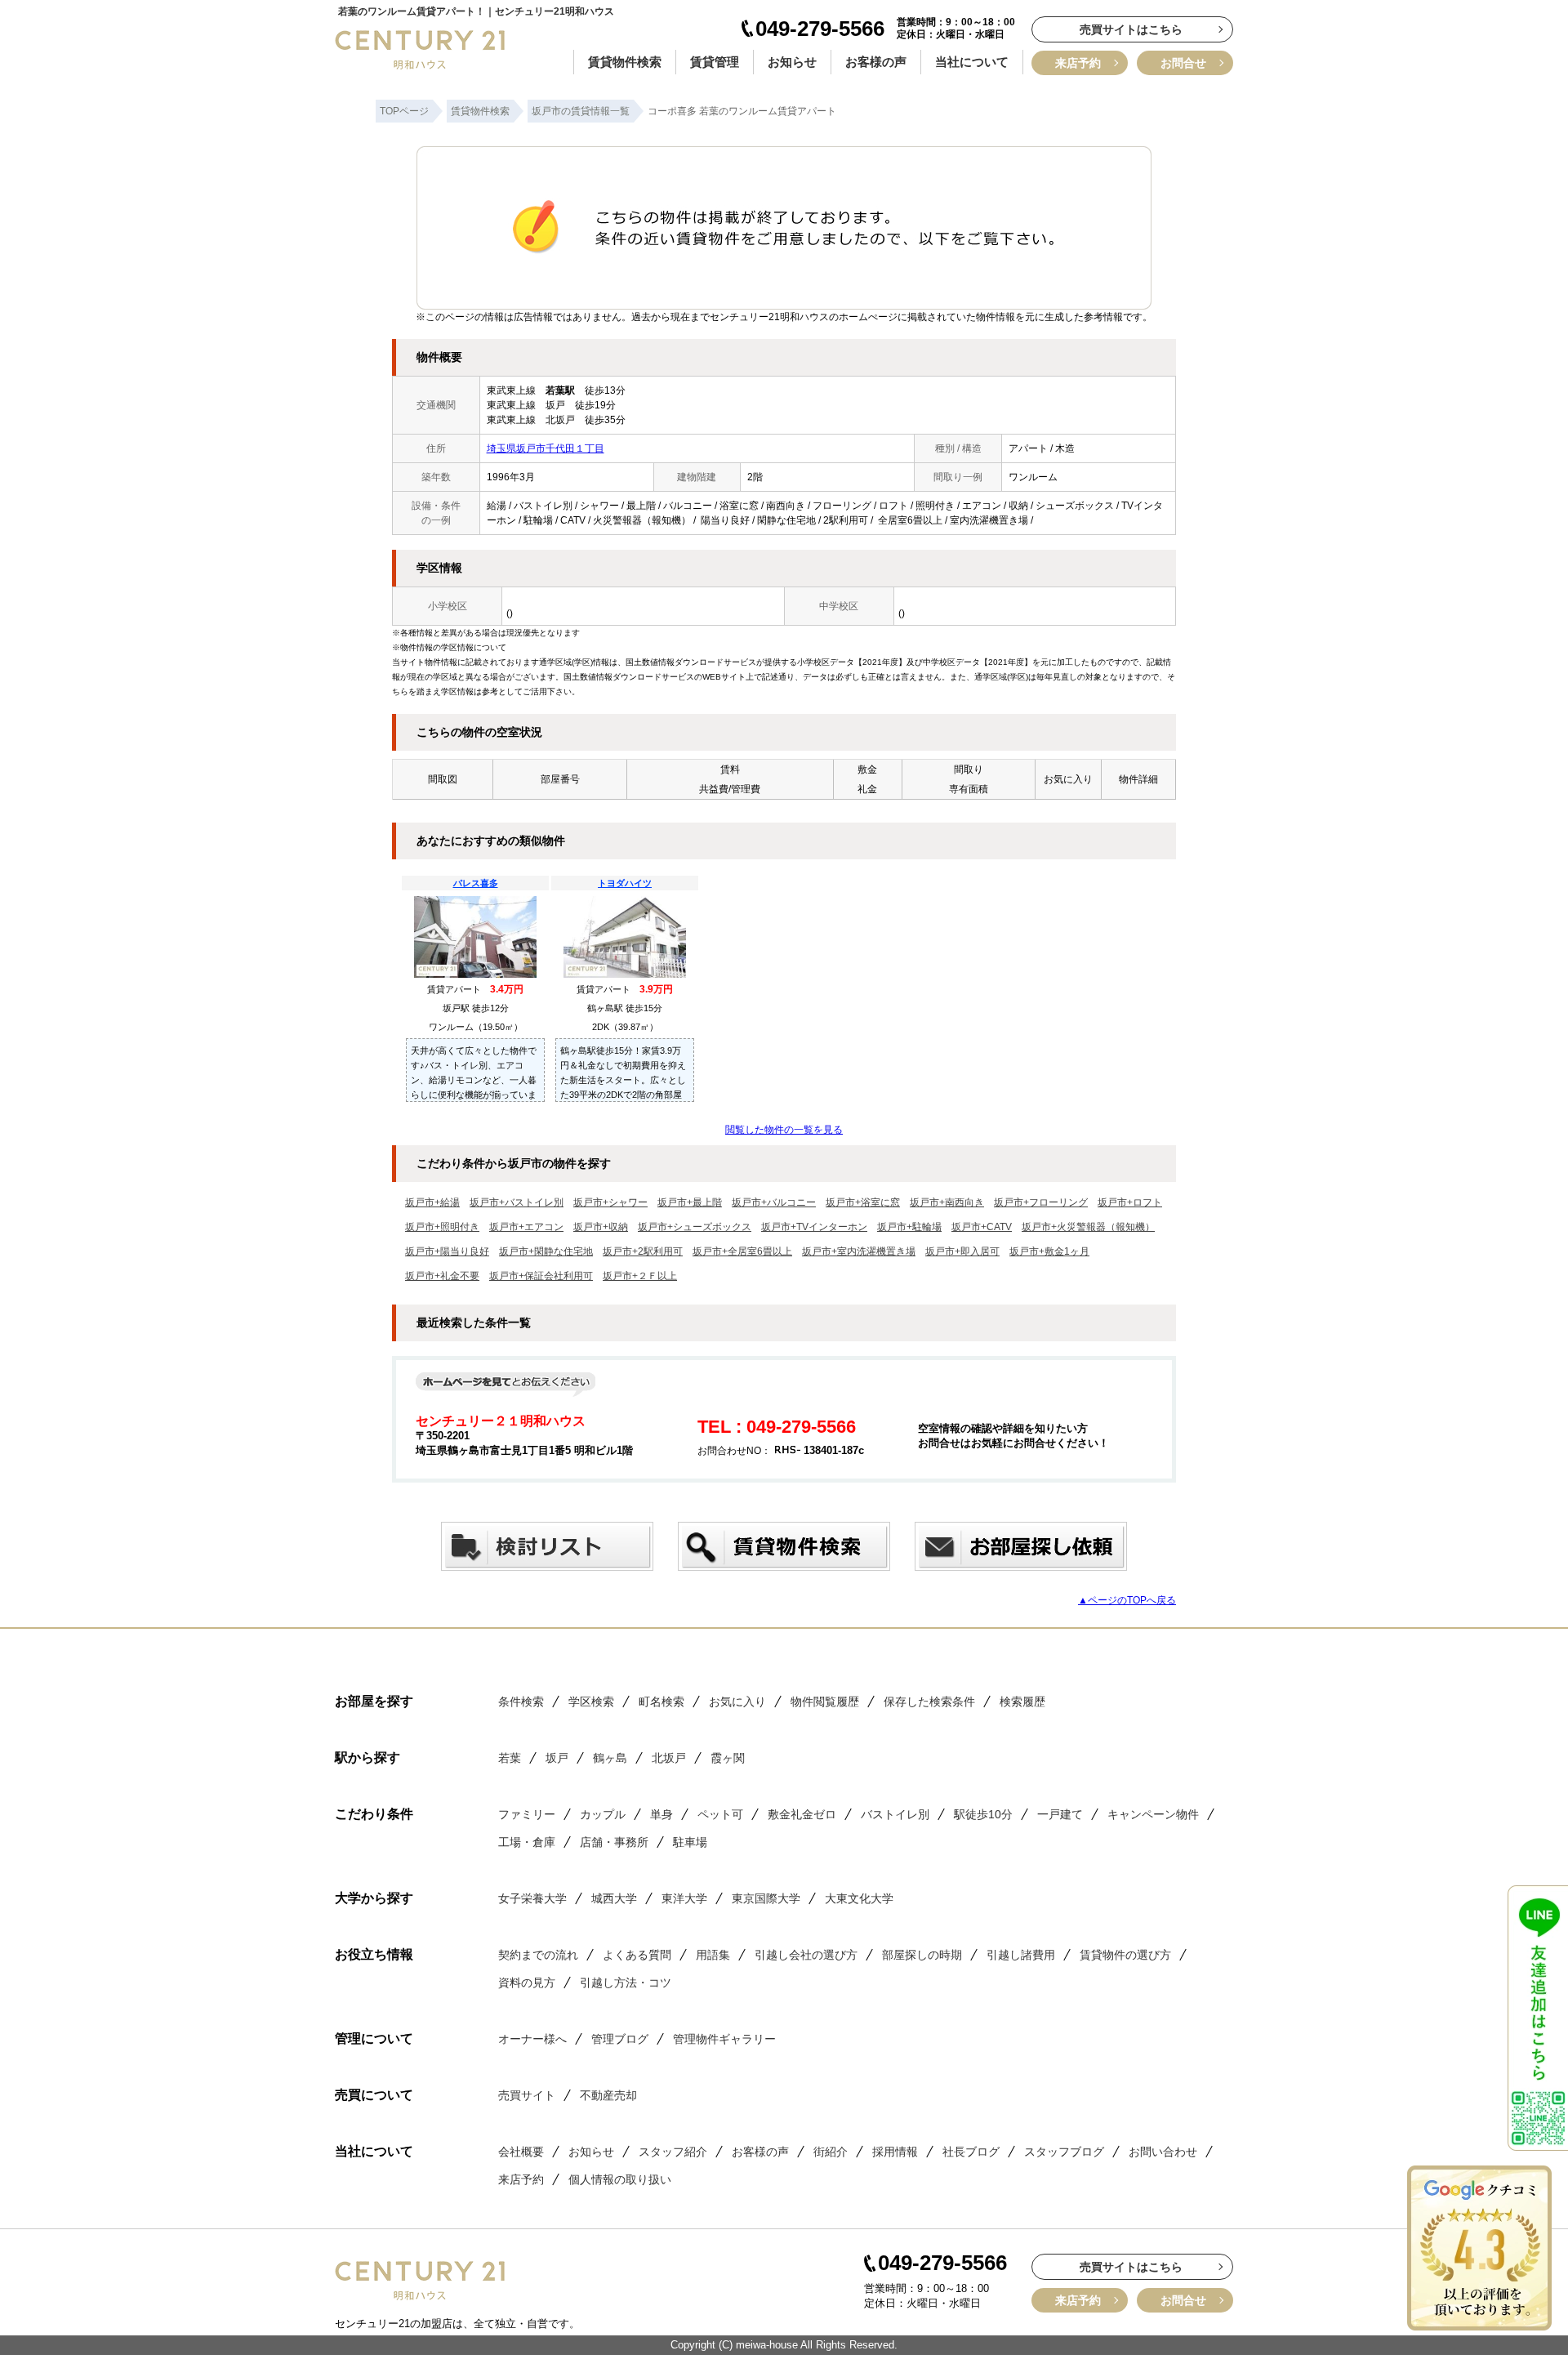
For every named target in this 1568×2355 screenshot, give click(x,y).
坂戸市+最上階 (690, 1202)
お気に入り (737, 1702)
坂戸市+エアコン (526, 1227)
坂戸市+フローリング (1041, 1202)
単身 (661, 1814)
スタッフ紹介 (673, 2152)
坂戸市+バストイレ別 (517, 1202)
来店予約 (1078, 63)
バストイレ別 (895, 1814)
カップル (603, 1814)
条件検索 (521, 1702)
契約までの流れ (538, 1955)
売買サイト (527, 2095)
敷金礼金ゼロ (802, 1814)
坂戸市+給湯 (432, 1202)
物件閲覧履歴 (825, 1702)
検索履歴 (1022, 1702)
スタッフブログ (1064, 2152)
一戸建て (1060, 1814)
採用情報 (895, 2152)
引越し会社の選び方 (806, 1955)
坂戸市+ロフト (1130, 1202)
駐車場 (690, 1842)
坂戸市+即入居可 (962, 1251)
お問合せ (1183, 63)
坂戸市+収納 (601, 1227)
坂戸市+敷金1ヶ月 (1049, 1251)
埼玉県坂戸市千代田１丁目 (546, 448)
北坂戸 (669, 1758)
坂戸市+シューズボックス (695, 1227)
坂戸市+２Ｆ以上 (640, 1276)
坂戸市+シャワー (610, 1202)
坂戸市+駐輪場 (909, 1227)
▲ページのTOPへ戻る (1127, 1600)
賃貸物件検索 (625, 62)
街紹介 (831, 2152)
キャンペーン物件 (1153, 1814)
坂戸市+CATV (982, 1227)
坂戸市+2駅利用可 (643, 1251)
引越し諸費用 (1021, 1955)
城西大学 (614, 1898)
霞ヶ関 (728, 1758)
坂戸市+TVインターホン (814, 1227)
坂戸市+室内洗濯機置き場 (859, 1251)
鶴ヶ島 (610, 1758)
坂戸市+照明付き (442, 1227)
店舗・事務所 (614, 1842)
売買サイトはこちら (1131, 29)
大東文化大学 (859, 1898)
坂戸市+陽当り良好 (447, 1251)
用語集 (713, 1955)
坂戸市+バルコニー (774, 1202)
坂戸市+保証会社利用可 (541, 1276)
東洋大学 (684, 1898)
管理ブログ (620, 2039)
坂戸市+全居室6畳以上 (742, 1251)
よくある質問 (637, 1955)
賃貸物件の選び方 (1125, 1955)
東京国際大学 (766, 1898)
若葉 (510, 1758)
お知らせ (792, 62)
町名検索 (661, 1702)
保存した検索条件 (929, 1702)
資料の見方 (527, 1983)
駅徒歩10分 (983, 1814)
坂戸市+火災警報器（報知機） (1088, 1227)
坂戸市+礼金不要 (442, 1276)
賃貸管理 (715, 62)
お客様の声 (876, 62)
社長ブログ (971, 2152)
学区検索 (591, 1702)
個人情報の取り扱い (620, 2179)
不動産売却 (608, 2095)
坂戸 (557, 1758)
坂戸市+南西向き (947, 1202)
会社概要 (521, 2152)
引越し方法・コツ (626, 1983)
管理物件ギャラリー (724, 2039)
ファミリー (527, 1814)
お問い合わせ (1163, 2152)
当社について (972, 62)
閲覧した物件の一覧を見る (784, 1130)
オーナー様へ (532, 2039)
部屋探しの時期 (922, 1955)
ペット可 (720, 1814)
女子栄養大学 (532, 1898)
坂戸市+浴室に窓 (863, 1202)
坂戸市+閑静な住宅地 (546, 1251)
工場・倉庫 (527, 1842)
